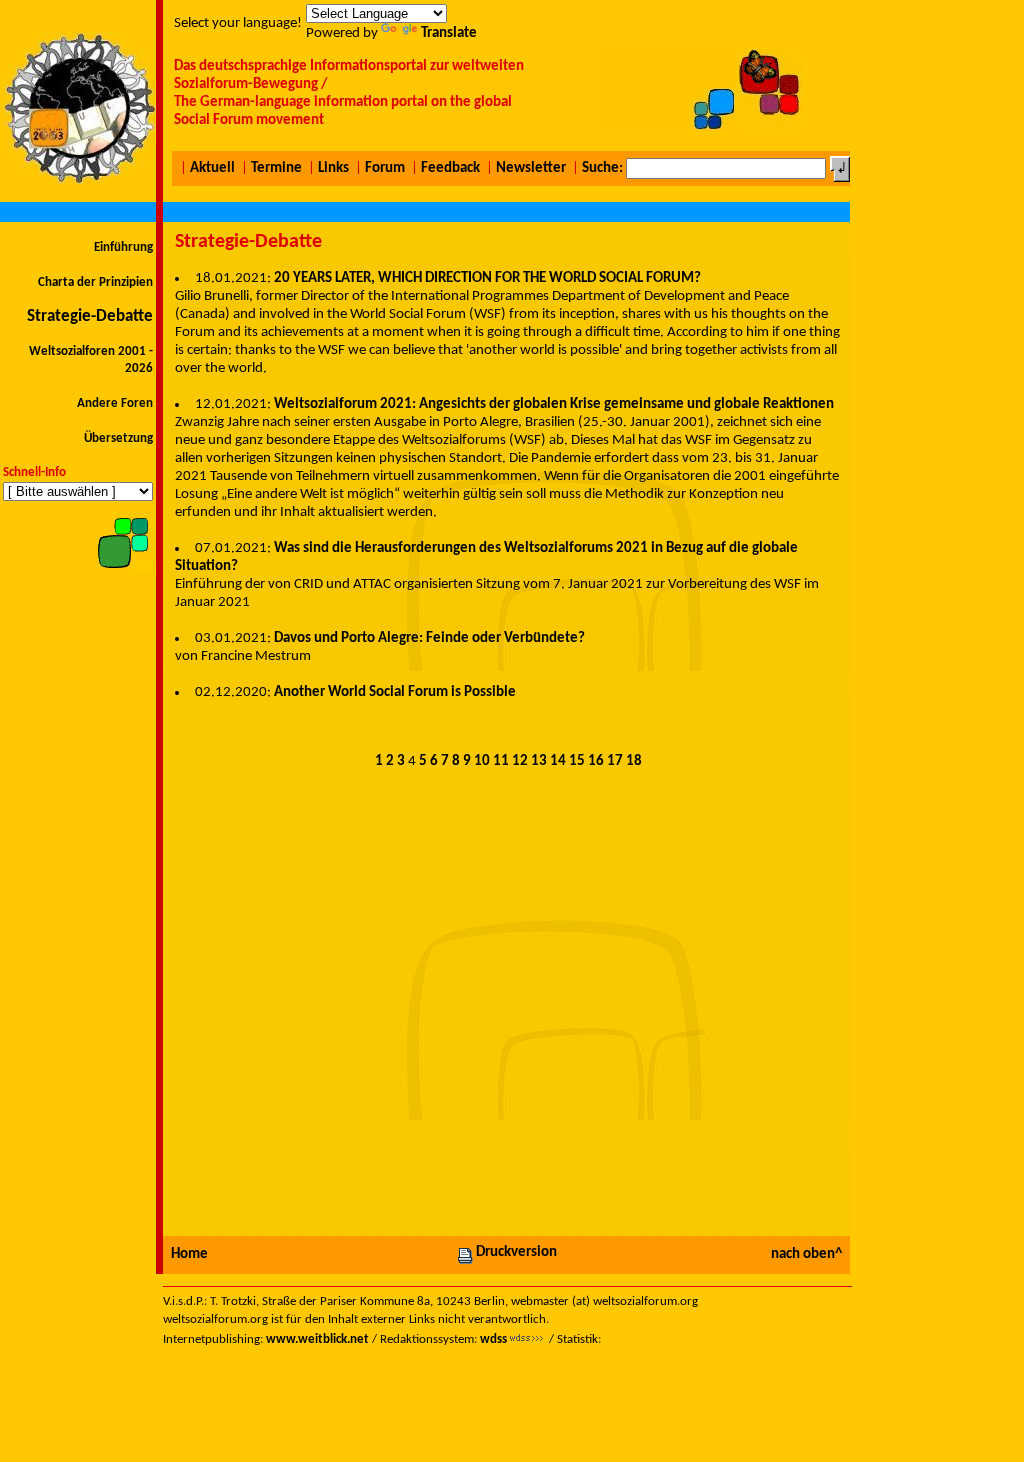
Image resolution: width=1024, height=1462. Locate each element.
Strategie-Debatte (90, 316)
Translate (449, 33)
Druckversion (516, 1252)
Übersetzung (118, 438)
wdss (493, 1339)
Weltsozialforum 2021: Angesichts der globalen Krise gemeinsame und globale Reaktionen (554, 404)
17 (615, 761)
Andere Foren (115, 403)
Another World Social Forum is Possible (395, 692)
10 (482, 761)
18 (634, 761)
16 (596, 761)
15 (577, 761)
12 (520, 761)
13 (539, 761)
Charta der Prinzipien (95, 282)
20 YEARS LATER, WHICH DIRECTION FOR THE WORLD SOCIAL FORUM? (487, 278)
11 (501, 761)
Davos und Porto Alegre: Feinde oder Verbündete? (429, 638)
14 (558, 761)
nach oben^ (806, 1254)
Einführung (123, 247)
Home (189, 1254)
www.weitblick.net (317, 1339)
